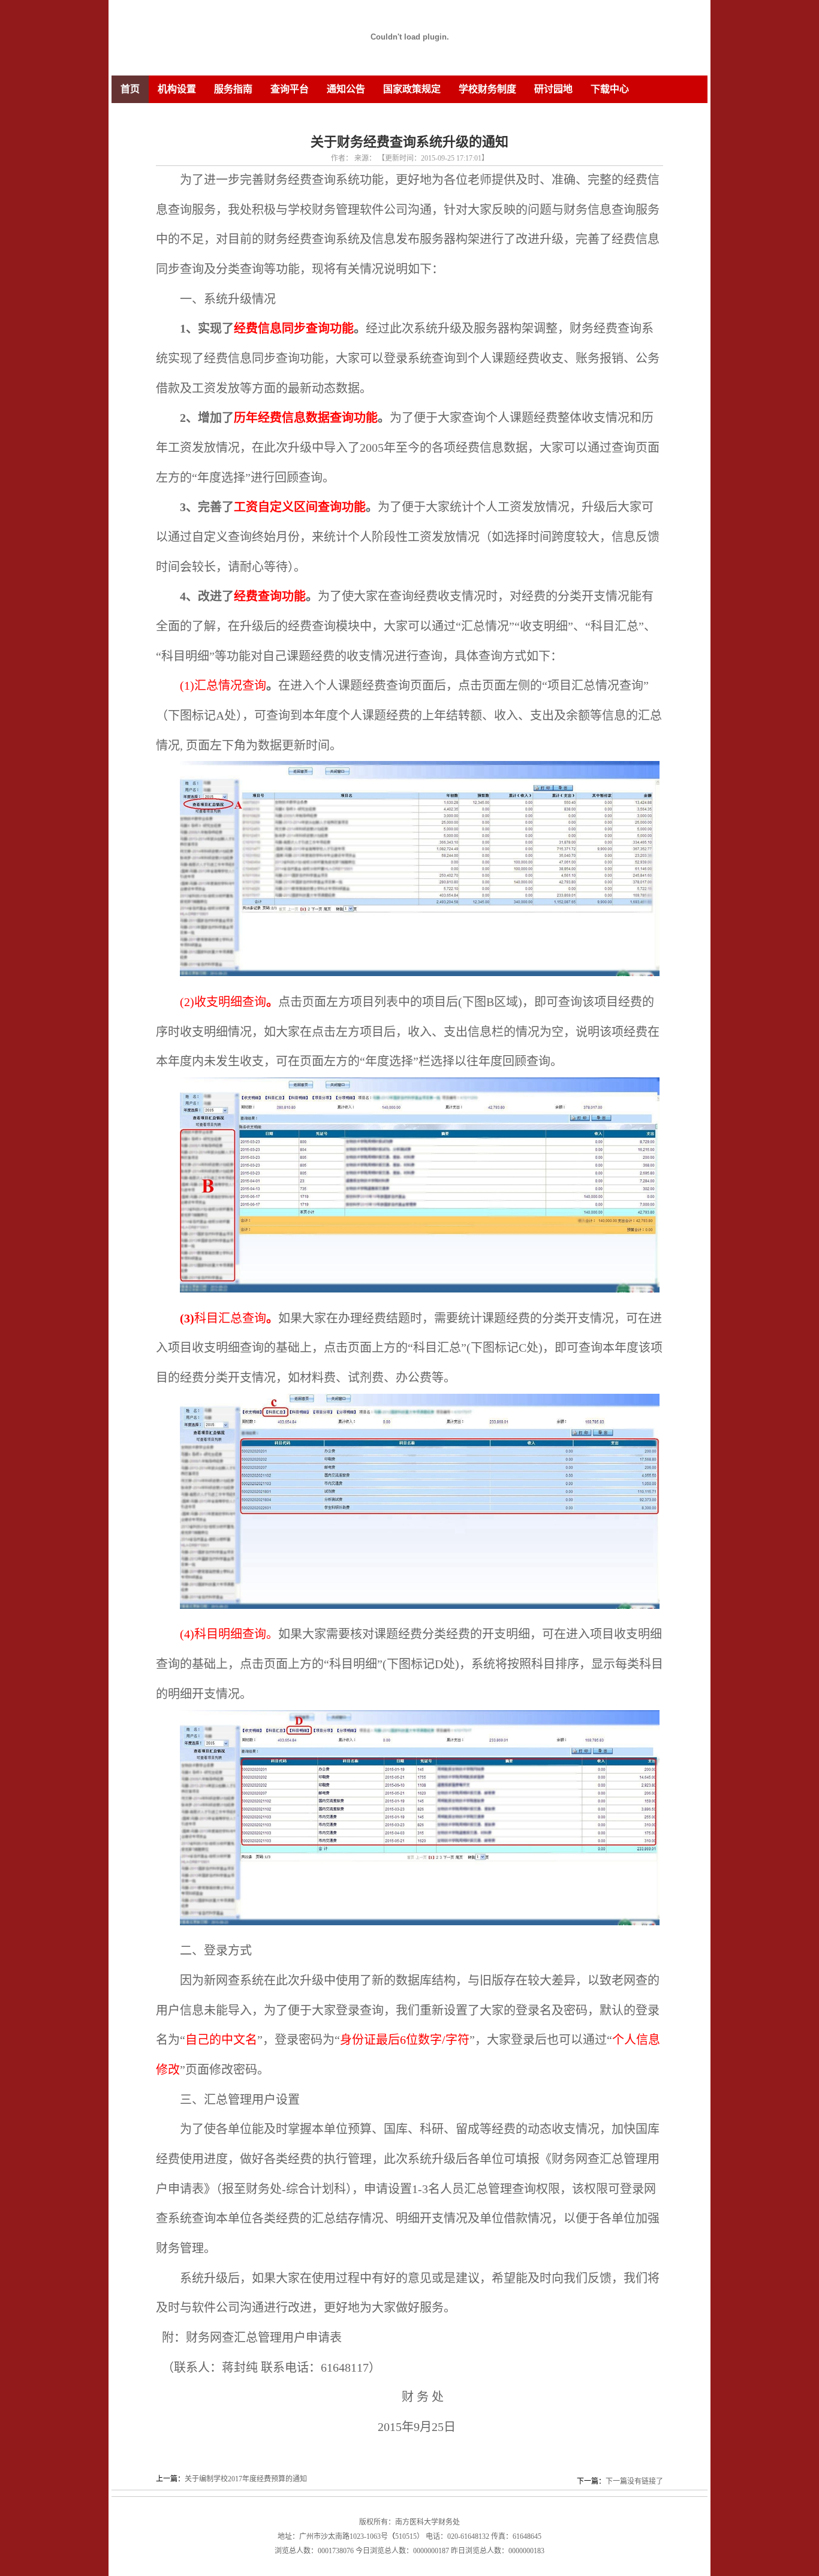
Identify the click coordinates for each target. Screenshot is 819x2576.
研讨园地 (553, 89)
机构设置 (177, 89)
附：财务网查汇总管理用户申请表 (252, 2338)
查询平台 (290, 89)
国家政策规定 (412, 89)
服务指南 (233, 89)
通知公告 (346, 89)
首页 (130, 89)
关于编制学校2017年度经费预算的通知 (246, 2479)
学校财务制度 (487, 89)
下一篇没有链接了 (634, 2481)
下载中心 (610, 89)
